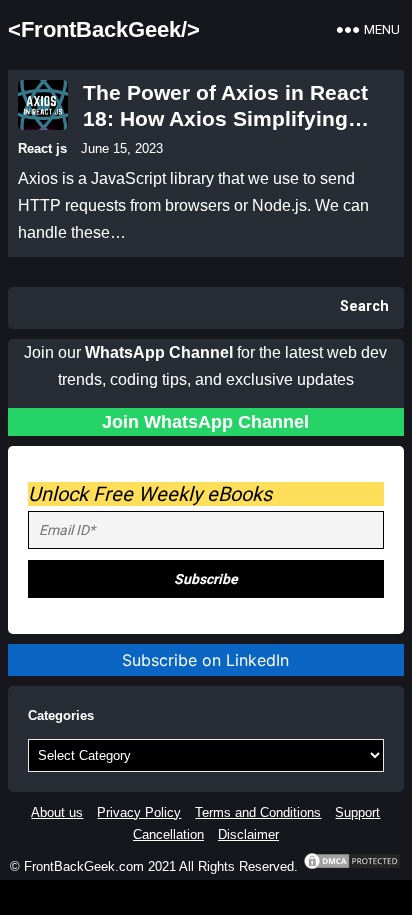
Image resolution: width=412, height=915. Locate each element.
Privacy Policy (139, 812)
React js (42, 148)
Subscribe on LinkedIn (205, 660)
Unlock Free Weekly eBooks (150, 494)
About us (57, 812)
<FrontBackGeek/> (104, 29)
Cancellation (168, 834)
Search (364, 306)
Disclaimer (248, 834)
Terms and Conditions (258, 812)
